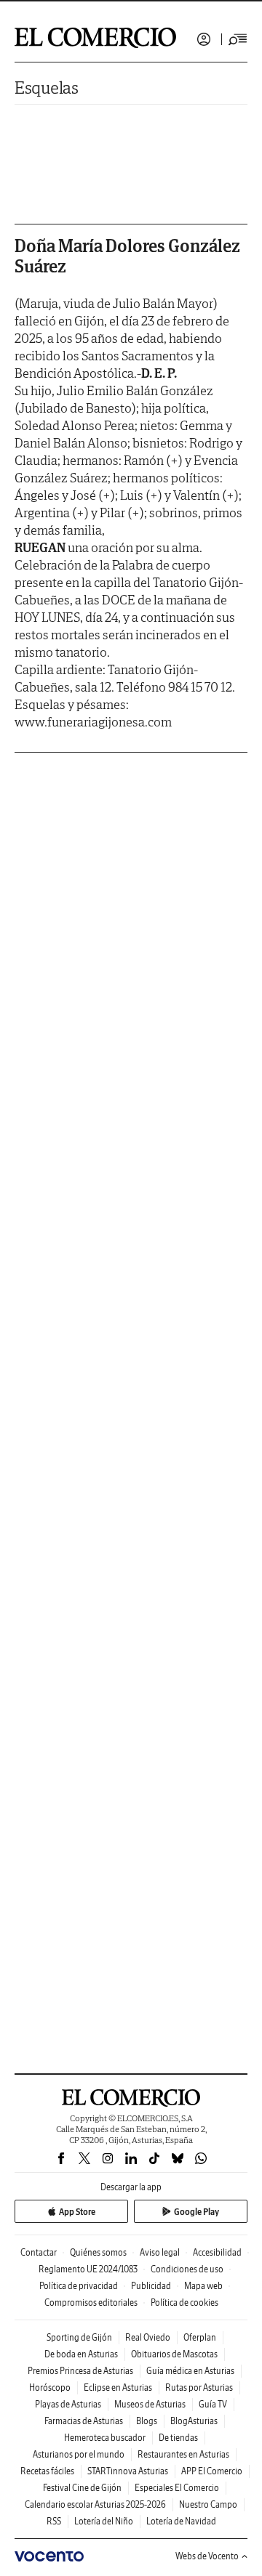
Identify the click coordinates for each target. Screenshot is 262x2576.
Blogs (147, 2421)
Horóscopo (50, 2387)
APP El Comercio (212, 2471)
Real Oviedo (148, 2337)
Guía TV (213, 2404)
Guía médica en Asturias (190, 2371)
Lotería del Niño (104, 2521)
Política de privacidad (79, 2286)
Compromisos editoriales (91, 2302)
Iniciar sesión (204, 39)
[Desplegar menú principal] (238, 39)
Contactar (39, 2252)
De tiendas (178, 2438)
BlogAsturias (194, 2421)
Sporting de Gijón (79, 2337)
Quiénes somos (98, 2252)
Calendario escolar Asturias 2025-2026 (95, 2504)
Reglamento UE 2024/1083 (88, 2269)
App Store (77, 2212)
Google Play (196, 2212)
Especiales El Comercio (177, 2488)
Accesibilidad (217, 2252)
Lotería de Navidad (181, 2521)
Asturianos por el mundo (79, 2454)
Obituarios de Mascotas (174, 2354)
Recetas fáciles (47, 2471)
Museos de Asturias (150, 2404)
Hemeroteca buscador (105, 2438)
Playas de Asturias (68, 2404)
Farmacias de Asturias (84, 2421)
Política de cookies (184, 2302)
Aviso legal (160, 2252)
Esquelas (47, 88)
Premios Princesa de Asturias (80, 2371)
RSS (54, 2521)
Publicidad (151, 2286)
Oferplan (200, 2337)
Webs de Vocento (207, 2556)
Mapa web (203, 2286)
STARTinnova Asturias (128, 2471)
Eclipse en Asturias (118, 2387)
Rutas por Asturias (199, 2387)
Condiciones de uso (187, 2269)
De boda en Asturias (81, 2354)
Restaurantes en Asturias (183, 2454)
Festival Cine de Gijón (82, 2488)
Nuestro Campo (208, 2504)
